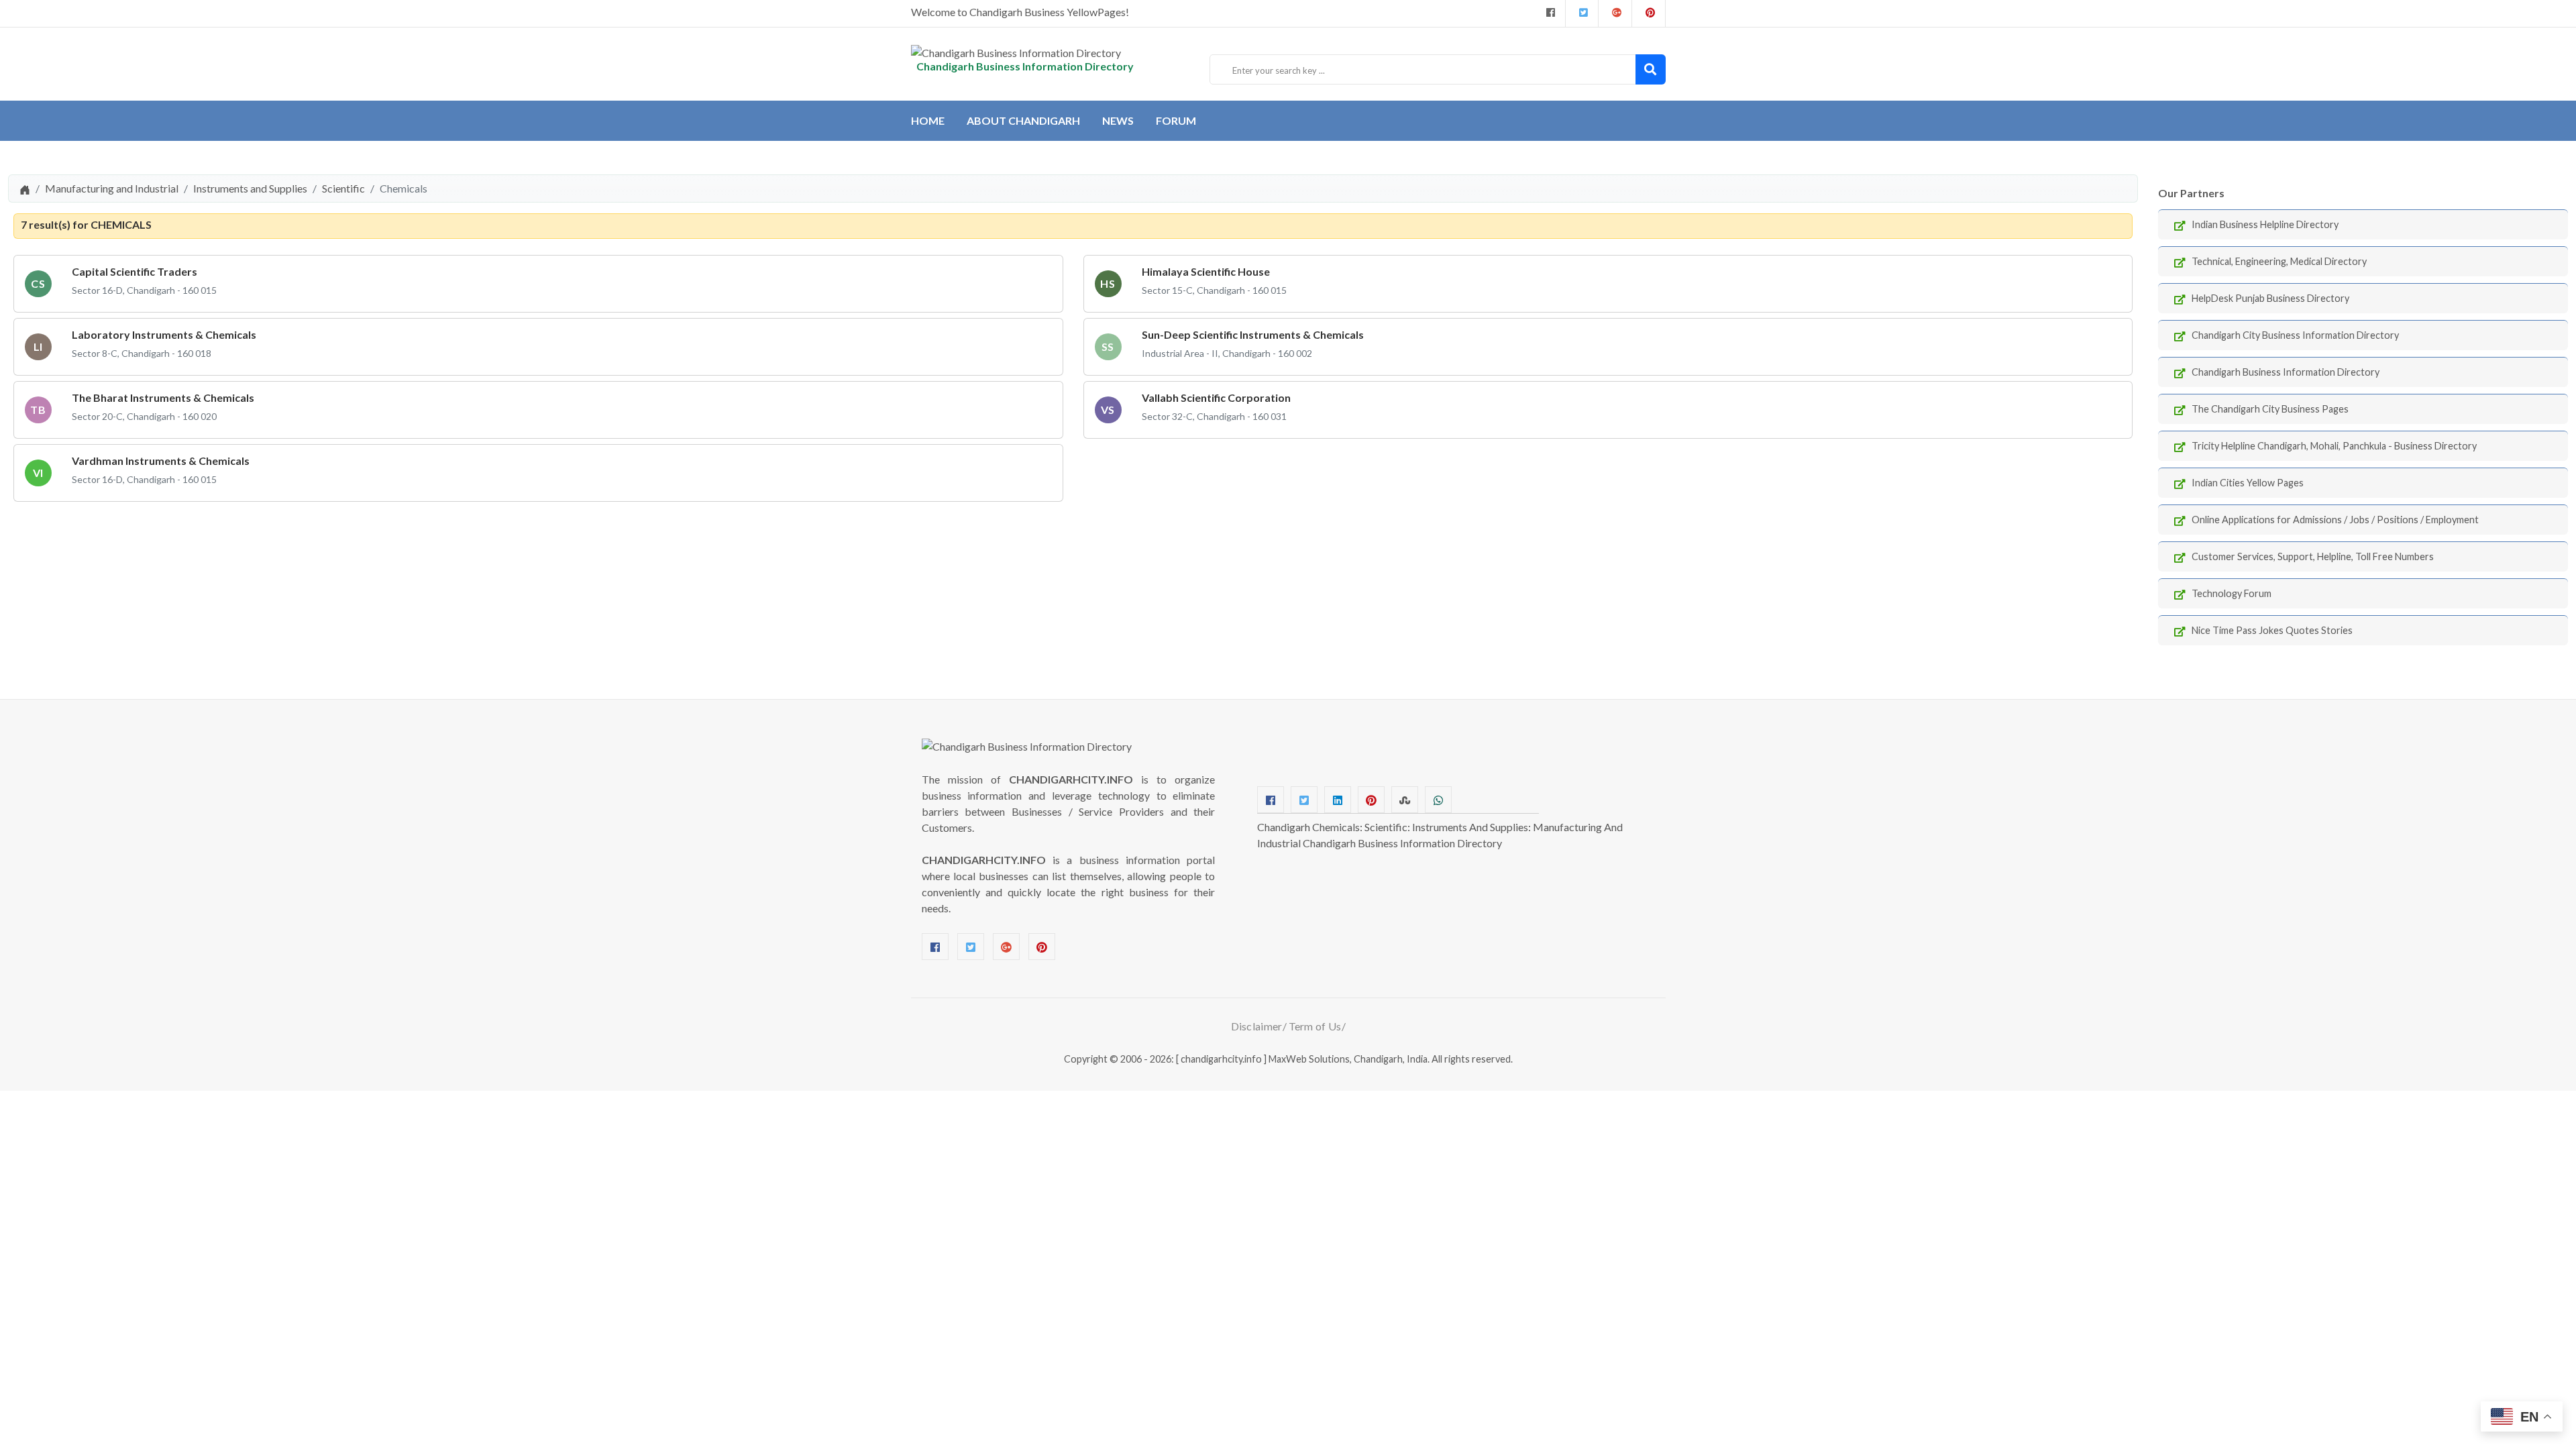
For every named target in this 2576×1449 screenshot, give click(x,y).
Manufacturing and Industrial (112, 188)
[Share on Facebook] (1271, 800)
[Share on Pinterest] (1371, 800)
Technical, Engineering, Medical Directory (2279, 261)
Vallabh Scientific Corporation (1216, 397)
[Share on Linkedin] (1338, 800)
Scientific (343, 188)
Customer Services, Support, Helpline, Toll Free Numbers (2313, 556)
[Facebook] (1549, 13)
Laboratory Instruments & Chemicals (164, 334)
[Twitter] (1582, 13)
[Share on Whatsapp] (1438, 800)
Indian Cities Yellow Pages (2248, 483)
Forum (1176, 120)
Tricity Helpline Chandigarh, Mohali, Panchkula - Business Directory (2334, 446)
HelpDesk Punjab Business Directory (2270, 298)
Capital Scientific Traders (135, 271)
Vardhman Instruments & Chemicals (161, 461)
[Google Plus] (1615, 13)
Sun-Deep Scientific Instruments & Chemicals (1253, 334)
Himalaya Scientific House (1206, 271)
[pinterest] (1649, 13)
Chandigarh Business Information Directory (2286, 372)
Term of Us (1315, 1026)
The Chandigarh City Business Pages (2270, 409)
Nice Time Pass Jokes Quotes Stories (2272, 630)
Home (928, 120)
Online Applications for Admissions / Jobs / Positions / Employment (2335, 520)
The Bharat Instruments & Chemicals (163, 397)
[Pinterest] (1042, 947)
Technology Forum (2232, 593)
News (1118, 120)
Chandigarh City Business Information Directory (2295, 335)
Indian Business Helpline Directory (2265, 224)
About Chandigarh (1023, 120)
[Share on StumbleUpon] (1405, 800)
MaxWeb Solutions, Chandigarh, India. (1349, 1059)
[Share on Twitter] (1304, 800)
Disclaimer (1257, 1026)
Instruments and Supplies (250, 188)
